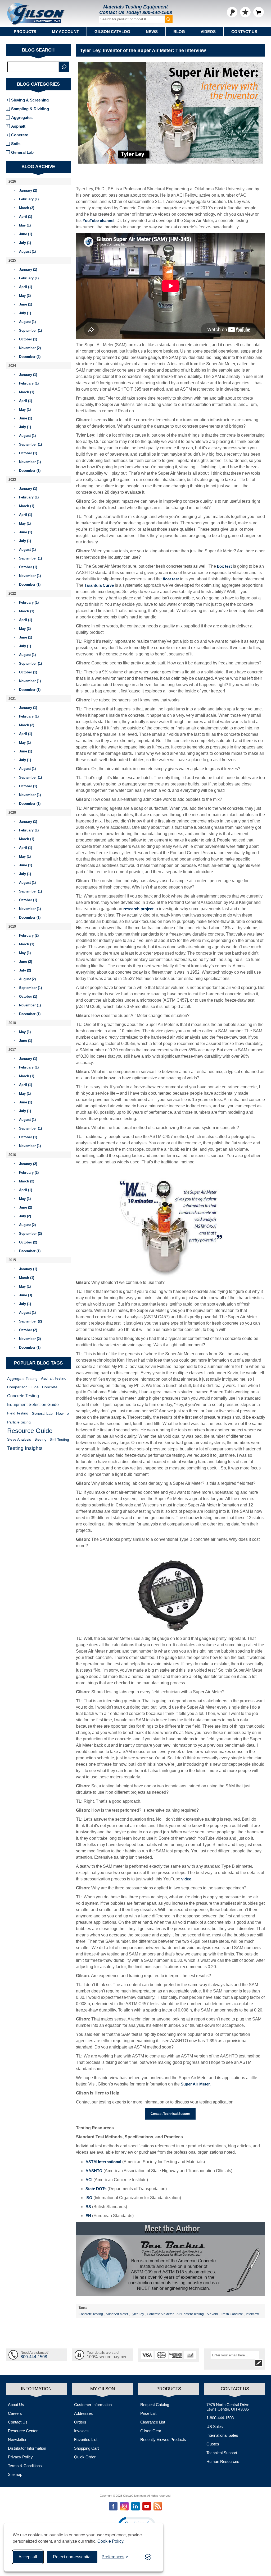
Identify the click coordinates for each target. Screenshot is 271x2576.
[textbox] (33, 67)
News (152, 32)
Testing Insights (25, 1448)
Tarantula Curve (99, 585)
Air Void (212, 2314)
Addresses (83, 2413)
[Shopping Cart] (259, 12)
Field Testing (18, 1413)
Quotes (213, 2444)
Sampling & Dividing (30, 109)
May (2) (25, 296)
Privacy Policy (20, 2457)
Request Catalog (155, 2405)
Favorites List (86, 2439)
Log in (232, 12)
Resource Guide (30, 1431)
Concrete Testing (91, 2314)
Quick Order (85, 2457)
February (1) (29, 199)
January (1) (28, 269)
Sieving (40, 1439)
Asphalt (18, 126)
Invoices (81, 2431)
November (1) (30, 462)
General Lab (22, 152)
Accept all (28, 2557)
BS (88, 2207)
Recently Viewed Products (163, 2439)
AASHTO (94, 2171)
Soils (16, 144)
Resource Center (23, 2431)
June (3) (26, 1295)
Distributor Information (27, 2448)
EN (88, 2216)
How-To (62, 1413)
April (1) (26, 217)
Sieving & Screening (30, 100)
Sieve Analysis (19, 1439)
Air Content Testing (190, 2314)
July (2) (25, 970)
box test (224, 566)
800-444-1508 (157, 12)
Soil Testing (60, 1440)
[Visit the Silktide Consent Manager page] (148, 2557)
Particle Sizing (19, 1422)
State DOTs (96, 2189)
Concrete (20, 135)
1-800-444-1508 (220, 2418)
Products (25, 32)
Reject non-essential (72, 2557)
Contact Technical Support (170, 2114)
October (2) (28, 1242)
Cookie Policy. (111, 2541)
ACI (89, 2180)
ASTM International (103, 2162)
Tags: (83, 2308)
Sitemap (15, 2474)
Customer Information (93, 2405)
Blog (179, 32)
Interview (252, 2314)
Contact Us (244, 32)
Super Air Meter (117, 2314)
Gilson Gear (151, 2431)
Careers (15, 2413)
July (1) (25, 243)
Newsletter (17, 2439)
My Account (65, 32)
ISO (89, 2198)
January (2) (28, 190)
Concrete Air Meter (160, 2314)
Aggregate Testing (22, 1379)
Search (64, 67)
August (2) (27, 979)
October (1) (28, 339)
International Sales (222, 2435)
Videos (208, 32)
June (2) (26, 962)
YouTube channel (98, 221)
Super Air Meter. (196, 2084)
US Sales (215, 2427)
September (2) (30, 1234)
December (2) (30, 357)
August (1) (27, 251)
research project (138, 909)
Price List (148, 2413)
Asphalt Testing (54, 1378)
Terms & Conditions (25, 2466)
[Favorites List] (245, 12)
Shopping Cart (86, 2448)
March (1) (27, 392)
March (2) (27, 208)
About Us (16, 2405)
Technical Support (222, 2453)
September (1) (30, 330)
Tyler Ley (137, 2314)
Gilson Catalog (112, 32)
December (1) (30, 471)
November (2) (30, 348)
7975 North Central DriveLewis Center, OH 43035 (228, 2407)
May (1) (25, 225)
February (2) (29, 935)
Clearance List (153, 2422)
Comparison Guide (23, 1387)
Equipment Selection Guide (33, 1405)
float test (171, 579)
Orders (80, 2422)
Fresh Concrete (232, 2314)
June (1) (26, 234)
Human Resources (223, 2461)
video (186, 1879)
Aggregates (22, 117)
